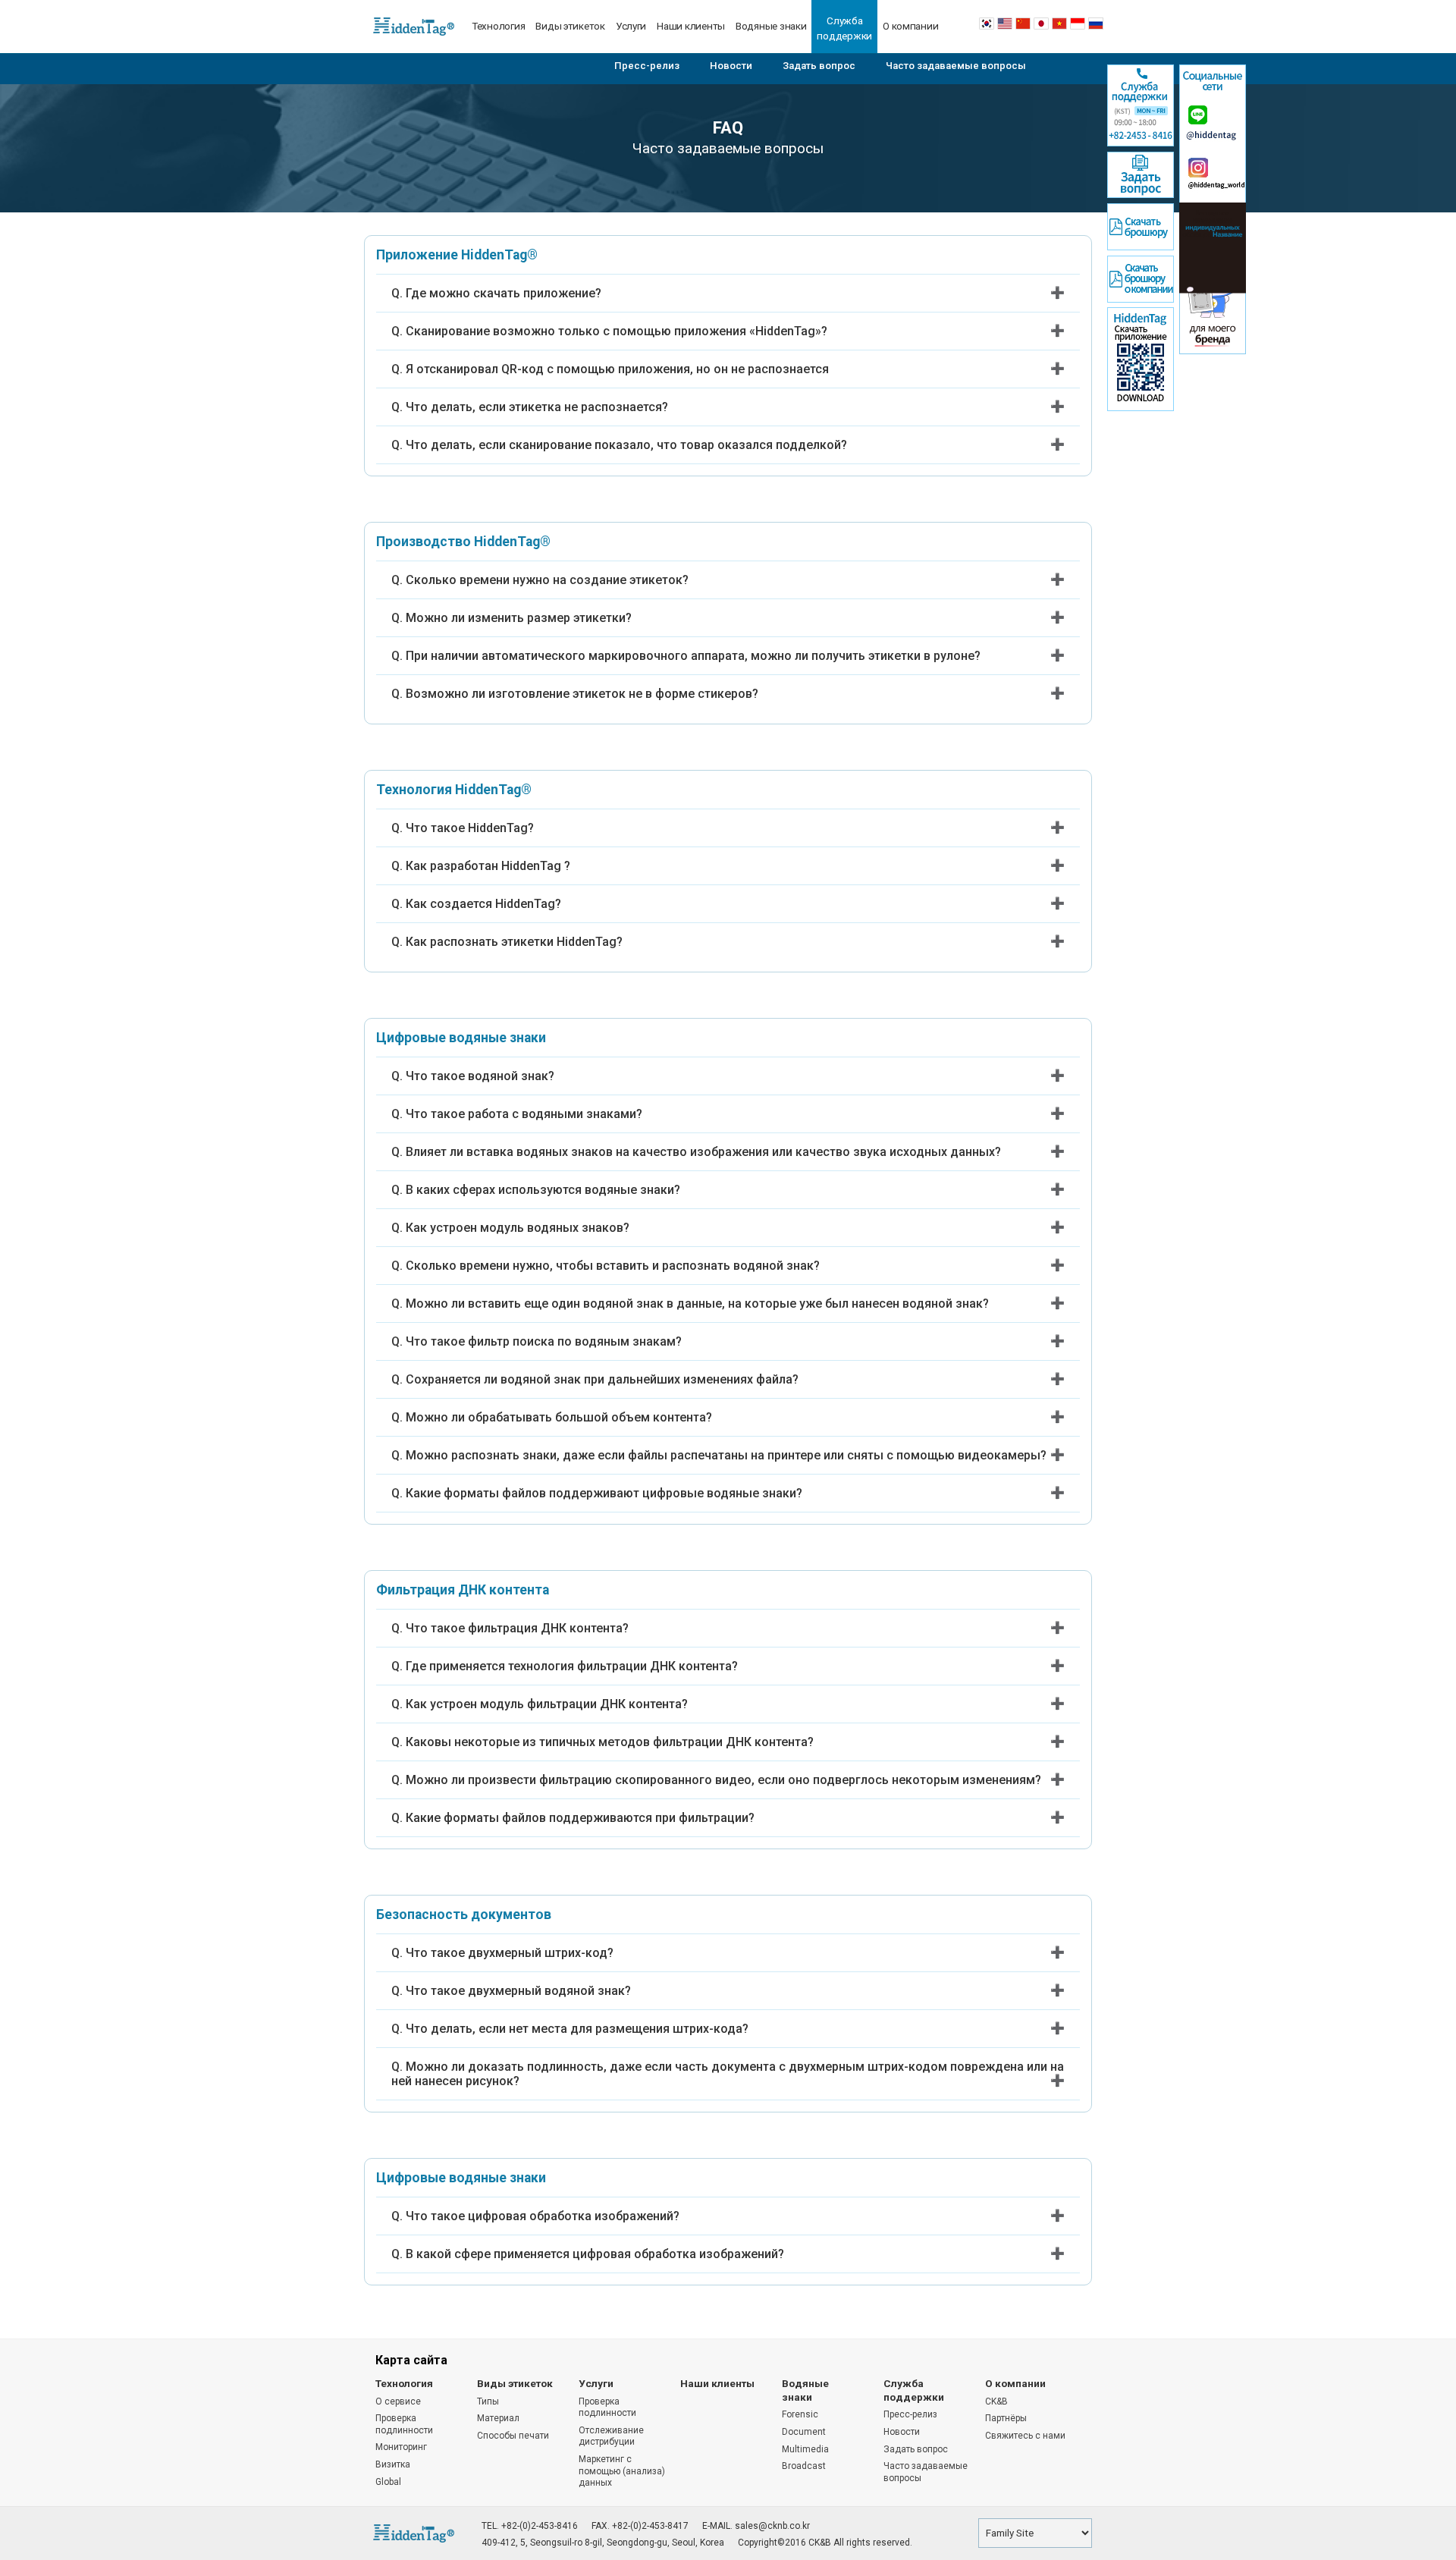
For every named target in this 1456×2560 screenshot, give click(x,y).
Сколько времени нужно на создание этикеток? (547, 580)
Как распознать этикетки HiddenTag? (514, 942)
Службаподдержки (844, 28)
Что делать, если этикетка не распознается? (537, 407)
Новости (731, 66)
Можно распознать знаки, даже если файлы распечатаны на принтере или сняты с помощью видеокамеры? (726, 1455)
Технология (498, 26)
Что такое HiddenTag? (470, 828)
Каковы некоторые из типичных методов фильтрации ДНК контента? (610, 1742)
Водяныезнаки (805, 2390)
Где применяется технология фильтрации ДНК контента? (572, 1666)
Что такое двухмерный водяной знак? (518, 1991)
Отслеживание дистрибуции (611, 2436)
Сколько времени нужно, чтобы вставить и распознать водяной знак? (613, 1266)
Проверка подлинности (404, 2424)
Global (388, 2482)
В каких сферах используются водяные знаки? (543, 1190)
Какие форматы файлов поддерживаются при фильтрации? (580, 1818)
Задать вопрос (819, 66)
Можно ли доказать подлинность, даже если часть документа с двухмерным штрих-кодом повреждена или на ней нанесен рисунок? (728, 2074)
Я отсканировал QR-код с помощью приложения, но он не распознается (617, 369)
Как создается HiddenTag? (483, 904)
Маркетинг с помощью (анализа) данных (622, 2471)
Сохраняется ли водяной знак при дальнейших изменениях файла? (602, 1379)
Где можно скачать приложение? (504, 293)
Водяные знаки (771, 26)
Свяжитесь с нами (1025, 2436)
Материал (498, 2418)
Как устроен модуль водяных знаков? (518, 1228)
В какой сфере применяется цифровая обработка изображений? (595, 2254)
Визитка (393, 2464)
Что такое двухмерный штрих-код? (510, 1953)
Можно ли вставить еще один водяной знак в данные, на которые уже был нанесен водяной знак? (697, 1304)
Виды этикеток (570, 26)
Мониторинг (401, 2447)
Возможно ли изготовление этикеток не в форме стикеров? (582, 694)
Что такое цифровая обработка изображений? (543, 2216)
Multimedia (805, 2449)
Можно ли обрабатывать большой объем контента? (559, 1417)
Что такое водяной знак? (480, 1076)
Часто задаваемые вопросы (956, 66)
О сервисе (398, 2401)
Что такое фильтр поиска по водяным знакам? (544, 1341)
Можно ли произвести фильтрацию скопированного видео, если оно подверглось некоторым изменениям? (723, 1780)
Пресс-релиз (647, 66)
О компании (910, 26)
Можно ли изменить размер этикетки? (519, 618)
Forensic (800, 2414)
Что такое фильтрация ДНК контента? (517, 1628)
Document (804, 2432)
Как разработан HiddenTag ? (488, 866)
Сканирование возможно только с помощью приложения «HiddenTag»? (617, 331)
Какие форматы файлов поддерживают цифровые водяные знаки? (604, 1493)
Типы (488, 2401)
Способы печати (513, 2436)
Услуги (631, 26)
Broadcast (804, 2466)
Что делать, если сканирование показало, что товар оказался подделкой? (626, 445)
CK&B (996, 2401)
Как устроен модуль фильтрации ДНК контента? (547, 1704)
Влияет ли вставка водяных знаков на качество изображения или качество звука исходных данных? (703, 1152)
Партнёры (1006, 2418)
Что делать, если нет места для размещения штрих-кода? (577, 2029)
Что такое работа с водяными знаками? (524, 1114)
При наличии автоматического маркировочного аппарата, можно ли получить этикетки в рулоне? (693, 656)
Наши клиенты (691, 26)
